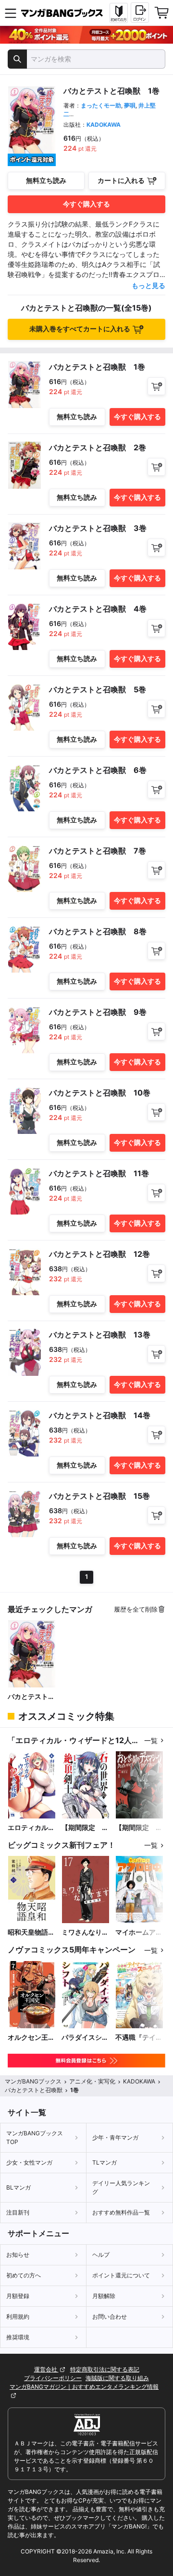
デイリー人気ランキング (121, 2187)
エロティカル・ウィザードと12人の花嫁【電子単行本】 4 (32, 1828)
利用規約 (18, 2317)
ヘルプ (101, 2255)
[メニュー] (11, 13)
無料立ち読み (46, 180)
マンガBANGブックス (33, 2081)
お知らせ (18, 2255)
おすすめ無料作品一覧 (121, 2212)
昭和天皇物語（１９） (28, 1932)
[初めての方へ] (119, 13)
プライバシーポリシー (53, 2378)
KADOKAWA (104, 125)
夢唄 (130, 105)
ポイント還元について (121, 2275)
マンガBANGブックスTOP (35, 2137)
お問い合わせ (110, 2317)
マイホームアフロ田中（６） (139, 1932)
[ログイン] (140, 12)
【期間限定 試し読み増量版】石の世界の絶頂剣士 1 (85, 1828)
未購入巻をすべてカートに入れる (80, 329)
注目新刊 (18, 2212)
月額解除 (104, 2296)
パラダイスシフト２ (85, 2038)
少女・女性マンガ (29, 2162)
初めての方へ (24, 2275)
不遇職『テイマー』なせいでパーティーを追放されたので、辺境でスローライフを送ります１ (139, 2038)
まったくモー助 (101, 105)
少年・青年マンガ (115, 2137)
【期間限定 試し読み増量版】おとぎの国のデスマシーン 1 (139, 1828)
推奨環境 (18, 2337)
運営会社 (46, 2369)
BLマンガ (19, 2187)
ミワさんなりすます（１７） (85, 1932)
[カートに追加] (156, 386)
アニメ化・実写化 (92, 2081)
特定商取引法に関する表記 (105, 2369)
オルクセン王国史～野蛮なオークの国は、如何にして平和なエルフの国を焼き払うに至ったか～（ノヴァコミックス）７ (31, 2038)
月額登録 (18, 2296)
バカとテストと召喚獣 (31, 1697)
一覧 (151, 1740)
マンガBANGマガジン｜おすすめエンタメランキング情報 (84, 2387)
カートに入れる (121, 180)
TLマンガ (105, 2162)
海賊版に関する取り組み (117, 2378)
